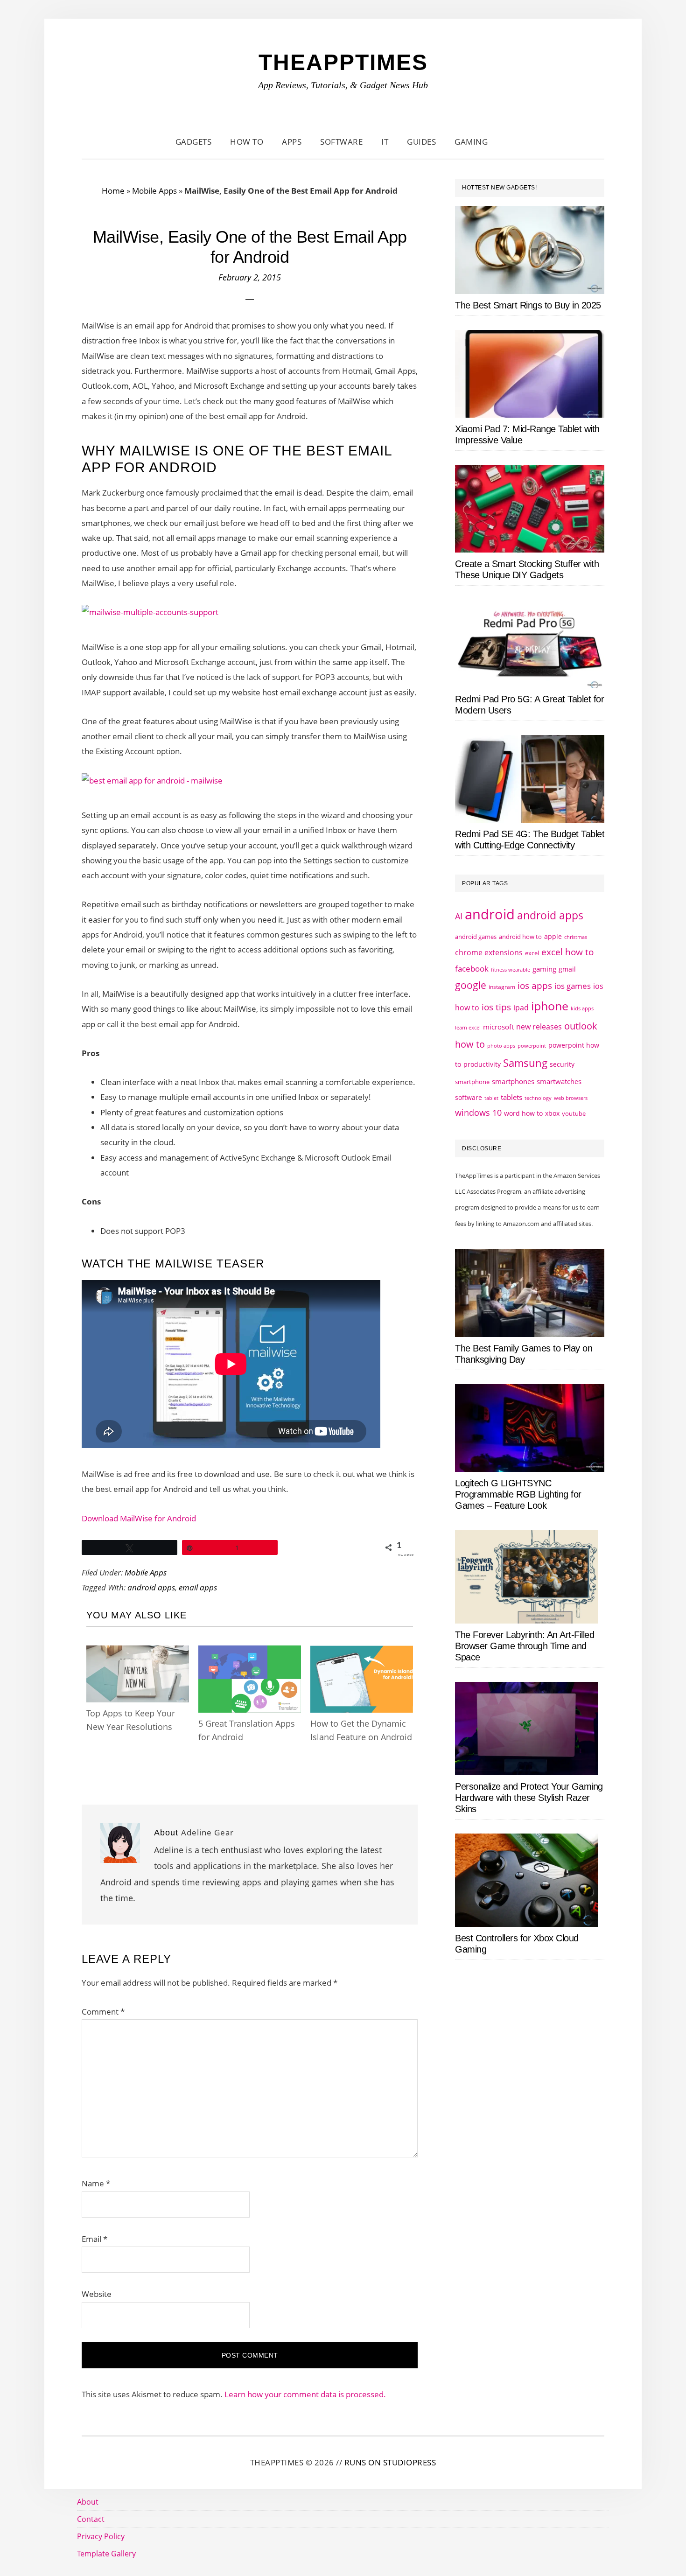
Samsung (525, 1063)
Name (96, 2183)
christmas (576, 937)
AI (459, 916)
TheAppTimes (343, 62)
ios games (573, 986)
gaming (544, 969)
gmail (567, 969)
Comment (103, 2012)
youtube (574, 1113)
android (490, 914)
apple (553, 936)
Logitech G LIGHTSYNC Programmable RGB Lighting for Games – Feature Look (518, 1494)
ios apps (535, 986)
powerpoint (532, 1046)
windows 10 (478, 1113)
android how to (520, 937)
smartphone (472, 1082)
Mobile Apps (154, 191)
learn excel (468, 1027)
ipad (521, 1008)
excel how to (567, 952)
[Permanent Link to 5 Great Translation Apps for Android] (250, 1654)
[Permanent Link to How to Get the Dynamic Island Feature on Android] (362, 1654)
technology (538, 1098)
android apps (151, 1587)
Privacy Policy (101, 2536)
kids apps (582, 1008)
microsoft (498, 1027)
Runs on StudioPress (390, 2462)
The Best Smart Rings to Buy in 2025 (528, 305)
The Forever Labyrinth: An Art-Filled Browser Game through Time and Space (525, 1646)
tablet (491, 1098)
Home (113, 191)
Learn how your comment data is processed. (305, 2394)
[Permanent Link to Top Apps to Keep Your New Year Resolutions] (138, 1654)
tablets (511, 1097)
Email (94, 2239)
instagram (502, 987)
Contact (91, 2519)
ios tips (496, 1007)
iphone (550, 1006)
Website (97, 2294)
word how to (523, 1113)
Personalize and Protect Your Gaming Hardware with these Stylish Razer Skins (529, 1798)
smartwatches (559, 1081)
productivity (482, 1064)
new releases (539, 1027)
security (562, 1064)
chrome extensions (489, 952)
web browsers (571, 1098)
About (88, 2502)
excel (532, 953)
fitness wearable (511, 969)
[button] (509, 142)
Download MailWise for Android (139, 1518)
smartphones (513, 1081)
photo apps (501, 1046)
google (471, 985)
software (469, 1097)
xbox (552, 1113)
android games (476, 937)
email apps (198, 1587)
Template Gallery (106, 2554)
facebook (472, 968)
